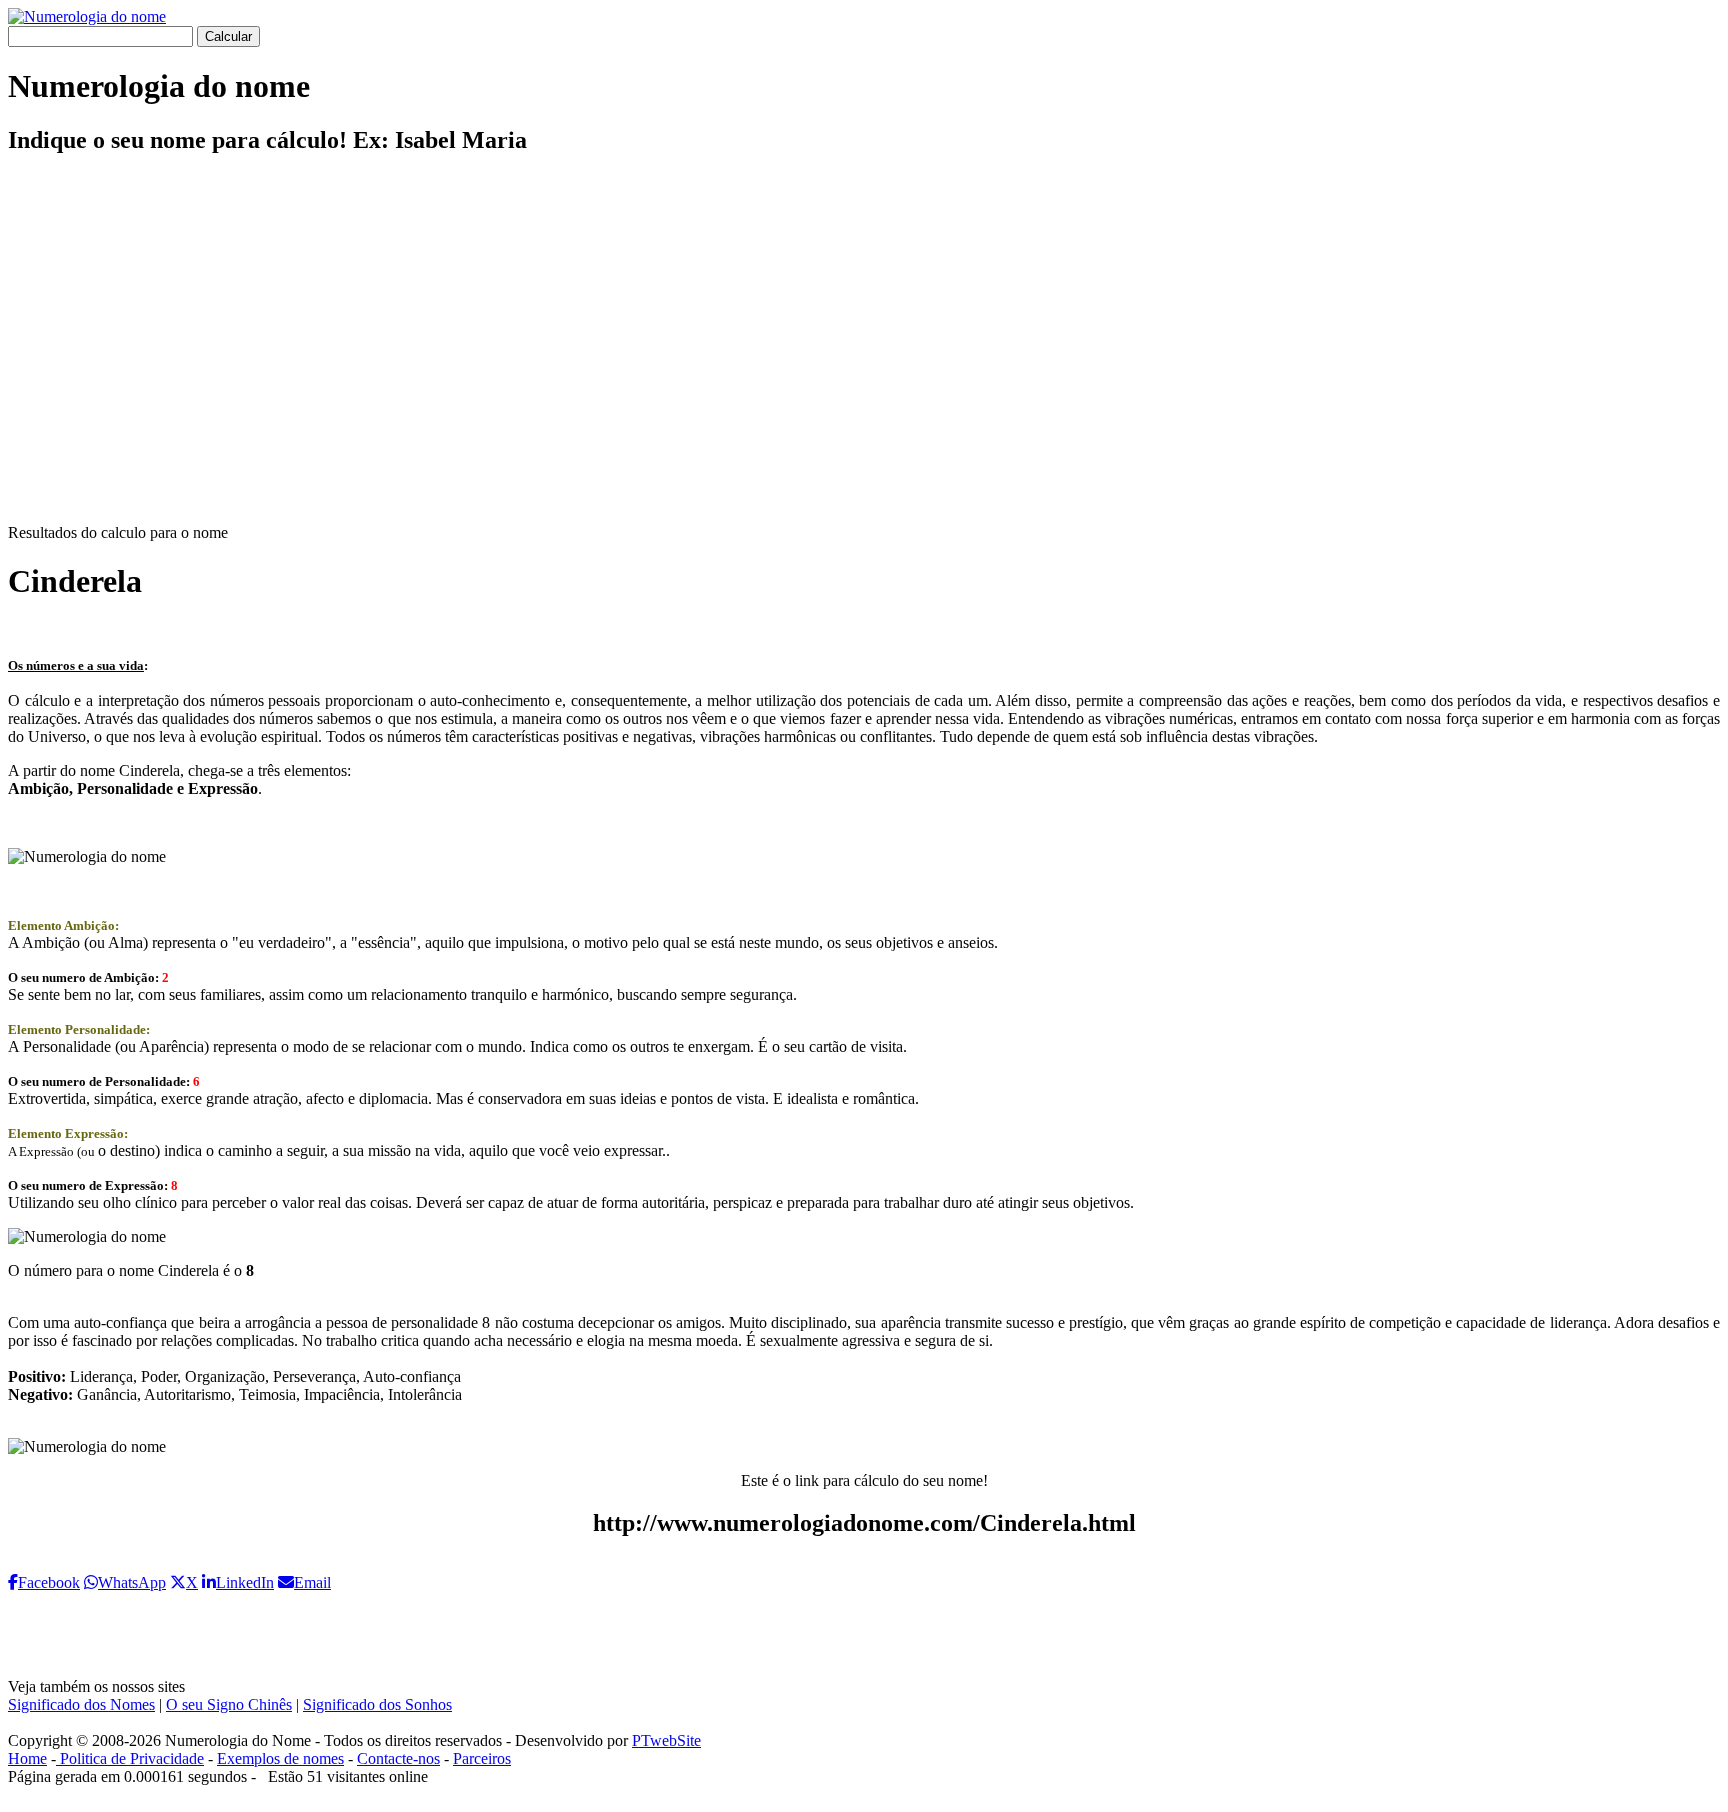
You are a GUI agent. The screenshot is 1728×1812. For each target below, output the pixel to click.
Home (27, 1758)
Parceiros (482, 1758)
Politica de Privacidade (130, 1758)
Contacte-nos (398, 1758)
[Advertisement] (864, 356)
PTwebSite (666, 1740)
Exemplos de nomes (280, 1758)
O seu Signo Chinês (229, 1704)
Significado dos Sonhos (377, 1704)
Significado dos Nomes (81, 1704)
